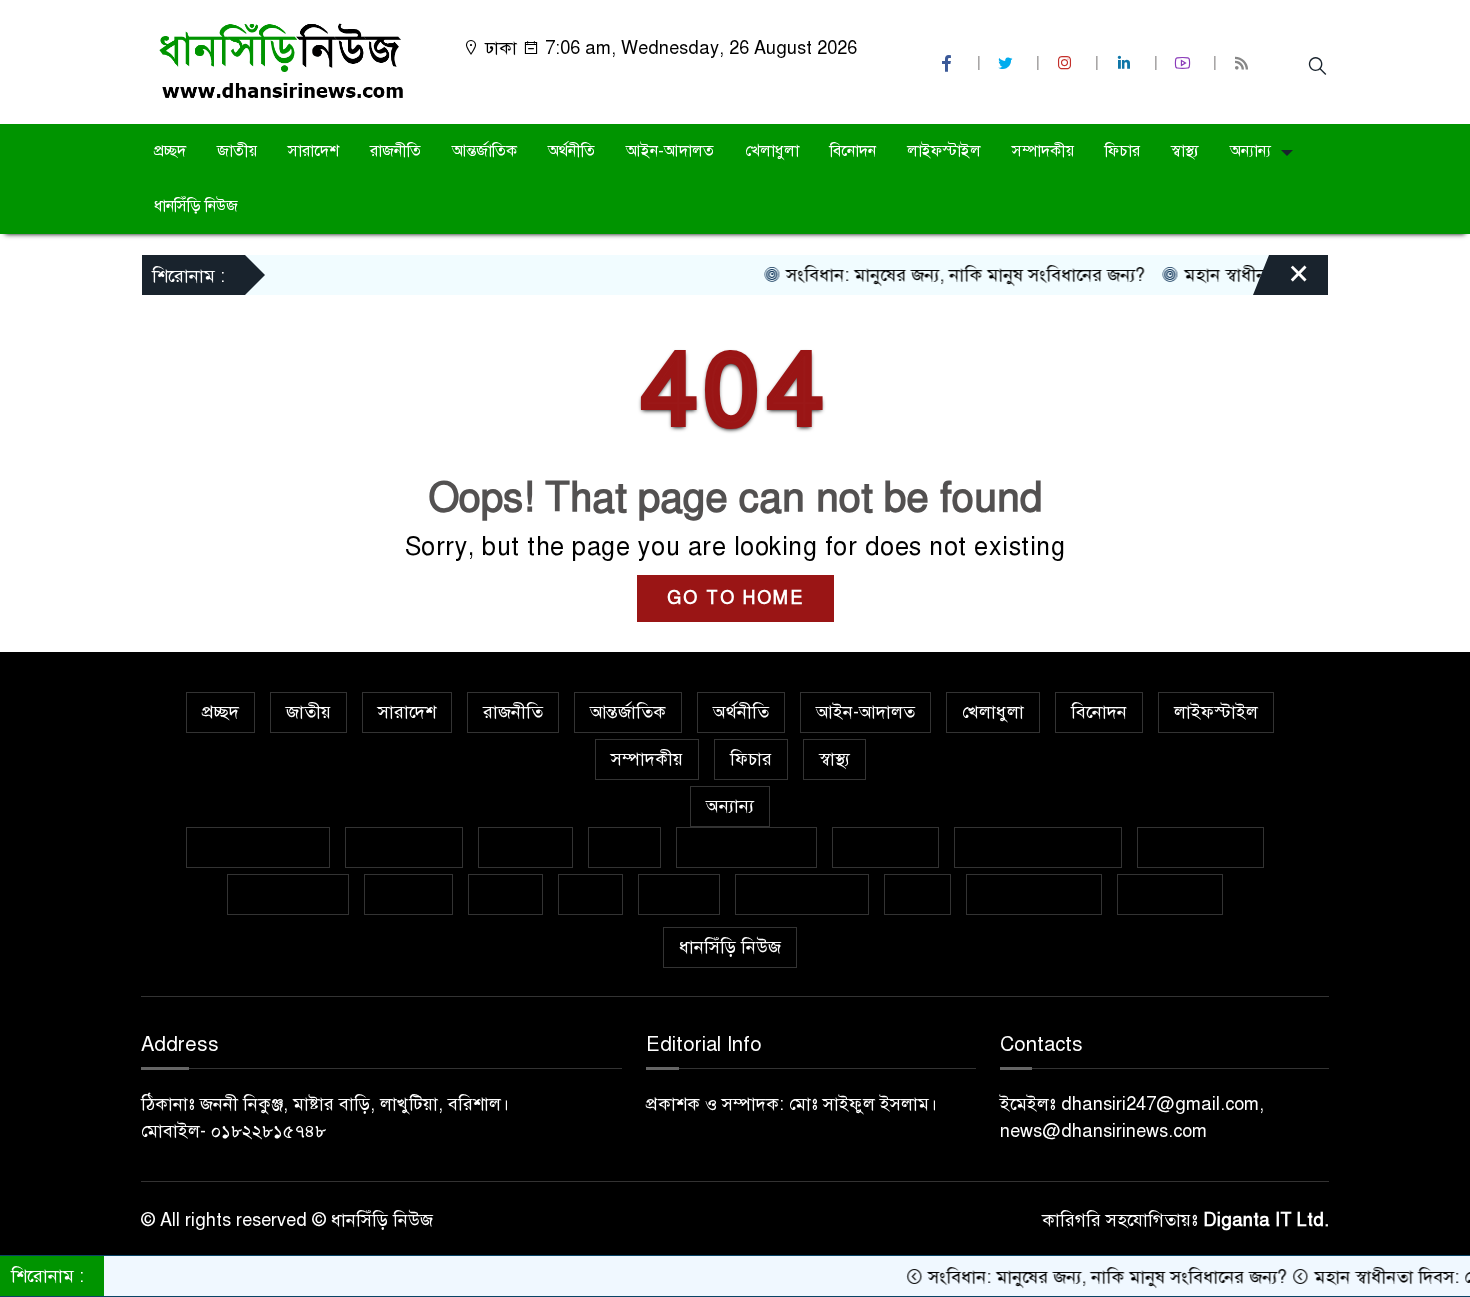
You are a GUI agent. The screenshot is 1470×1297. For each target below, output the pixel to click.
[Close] (1281, 280)
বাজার (505, 894)
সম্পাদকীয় (1043, 151)
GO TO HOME (735, 598)
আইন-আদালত (670, 151)
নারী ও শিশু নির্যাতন (1038, 847)
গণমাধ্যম (525, 847)
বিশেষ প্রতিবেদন (258, 847)
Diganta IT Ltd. (1266, 1220)
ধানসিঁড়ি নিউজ (196, 206)
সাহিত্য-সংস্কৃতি (802, 894)
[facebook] (949, 63)
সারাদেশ (313, 151)
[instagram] (1067, 63)
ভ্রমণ (590, 894)
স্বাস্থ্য (1185, 151)
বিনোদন (853, 151)
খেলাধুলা (772, 151)
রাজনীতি (395, 151)
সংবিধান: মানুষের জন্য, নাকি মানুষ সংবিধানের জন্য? (938, 275)
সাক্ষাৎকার (1170, 894)
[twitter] (1008, 63)
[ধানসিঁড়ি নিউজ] (280, 61)
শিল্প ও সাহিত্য (1034, 894)
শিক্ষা (917, 894)
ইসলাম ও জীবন (746, 847)
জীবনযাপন (885, 847)
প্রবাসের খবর (288, 894)
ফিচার (1122, 151)
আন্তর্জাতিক (484, 151)
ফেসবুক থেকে (1200, 847)
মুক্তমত (679, 894)
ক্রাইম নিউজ (404, 847)
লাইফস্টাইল (944, 151)
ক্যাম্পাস (408, 894)
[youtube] (1185, 63)
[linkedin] (1126, 63)
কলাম (624, 847)
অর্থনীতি (571, 151)
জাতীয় (237, 151)
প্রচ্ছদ (170, 151)
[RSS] (1244, 63)
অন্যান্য (1250, 151)
